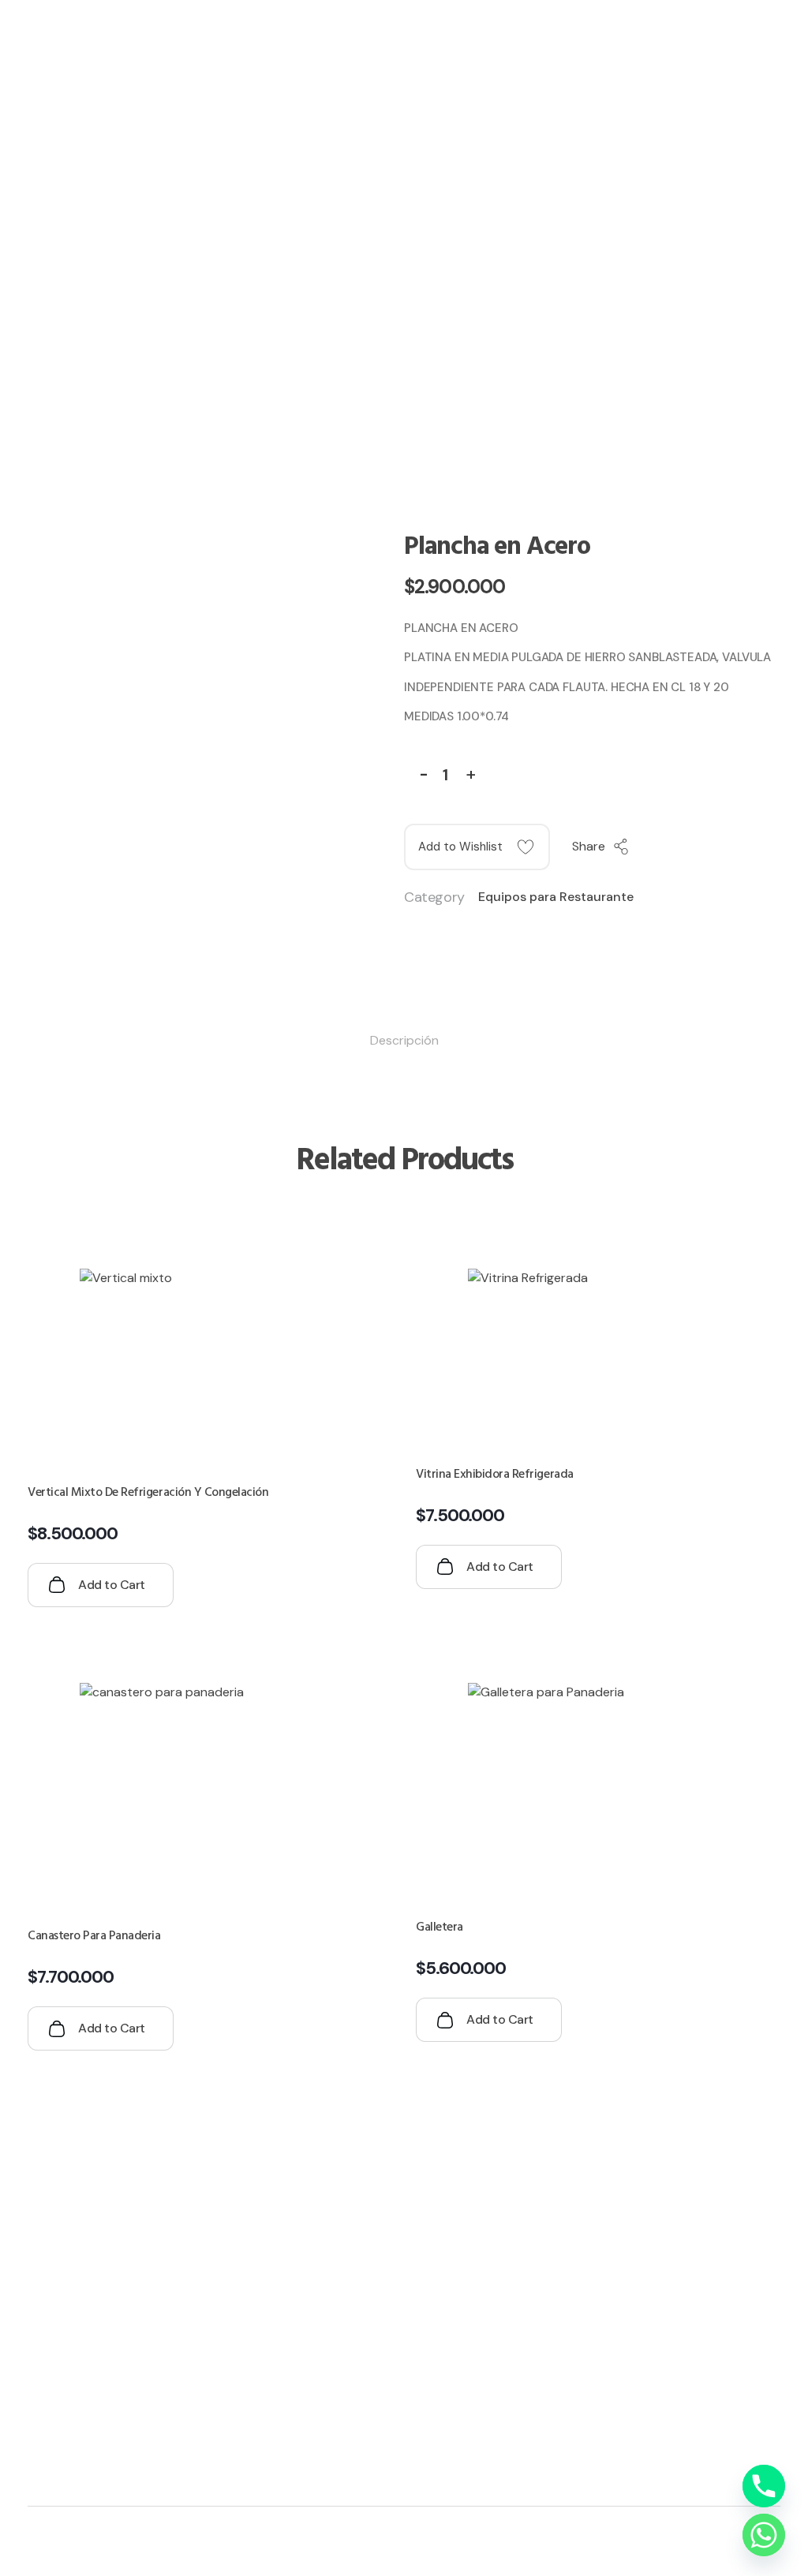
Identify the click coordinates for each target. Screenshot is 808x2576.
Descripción (404, 1040)
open (780, 525)
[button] (470, 772)
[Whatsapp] (764, 2535)
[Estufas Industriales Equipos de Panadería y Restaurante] (161, 2185)
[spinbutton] (448, 776)
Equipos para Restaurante (556, 897)
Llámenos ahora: (601, 86)
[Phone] (764, 2486)
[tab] (404, 1041)
